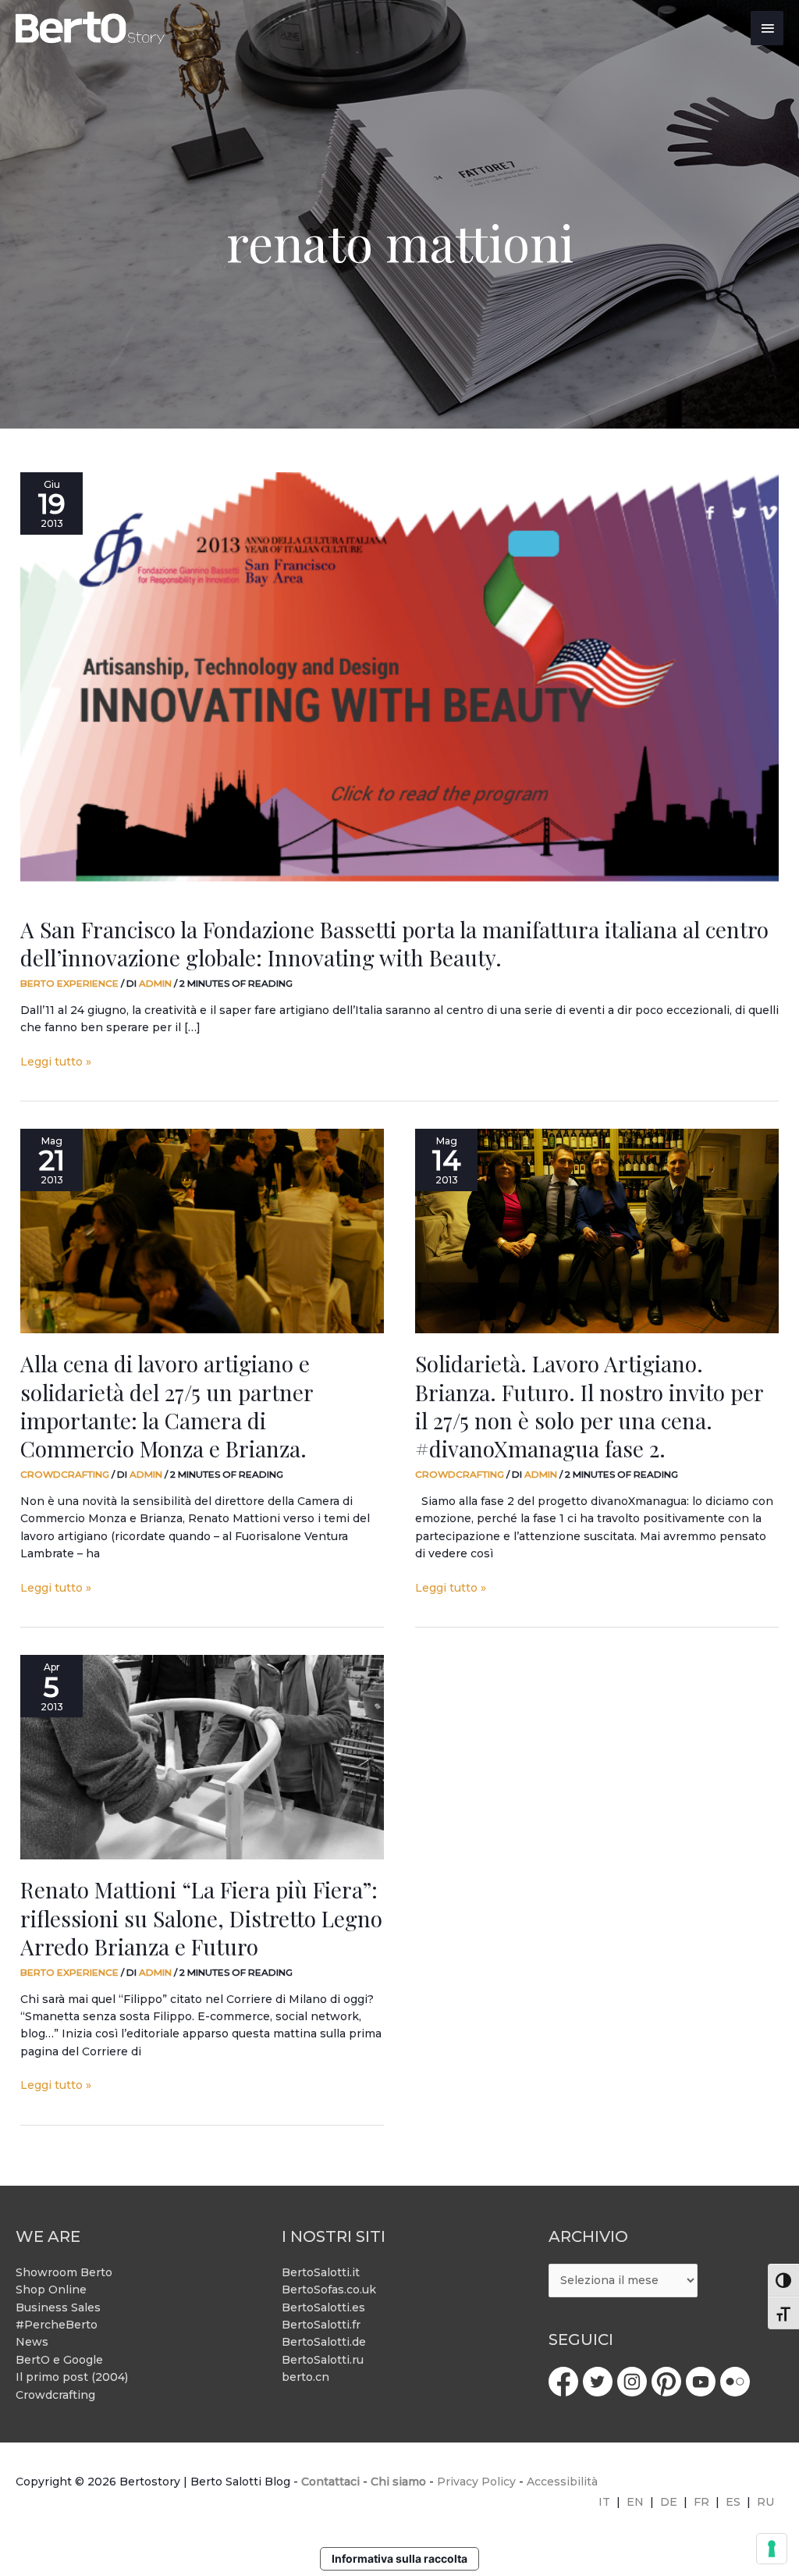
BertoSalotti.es (323, 2307)
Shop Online (51, 2290)
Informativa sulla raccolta (399, 2558)
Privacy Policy (476, 2482)
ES (733, 2502)
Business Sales (58, 2307)
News (32, 2342)
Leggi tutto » (56, 1061)
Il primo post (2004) (72, 2377)
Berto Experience (69, 983)
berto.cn (305, 2377)
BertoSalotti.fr (321, 2325)
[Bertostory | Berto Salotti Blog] (91, 28)
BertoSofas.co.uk (329, 2290)
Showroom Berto (64, 2272)
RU (765, 2502)
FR (701, 2502)
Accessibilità (562, 2482)
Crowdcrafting (65, 1474)
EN (635, 2502)
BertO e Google (59, 2360)
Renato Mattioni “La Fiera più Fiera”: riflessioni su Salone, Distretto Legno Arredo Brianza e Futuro (201, 1918)
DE (669, 2502)
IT (604, 2502)
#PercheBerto (57, 2325)
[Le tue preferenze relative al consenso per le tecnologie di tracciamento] (772, 2549)
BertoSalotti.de (324, 2342)
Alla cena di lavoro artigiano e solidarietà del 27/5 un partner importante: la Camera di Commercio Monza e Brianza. (167, 1406)
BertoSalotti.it (321, 2272)
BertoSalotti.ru (323, 2360)
